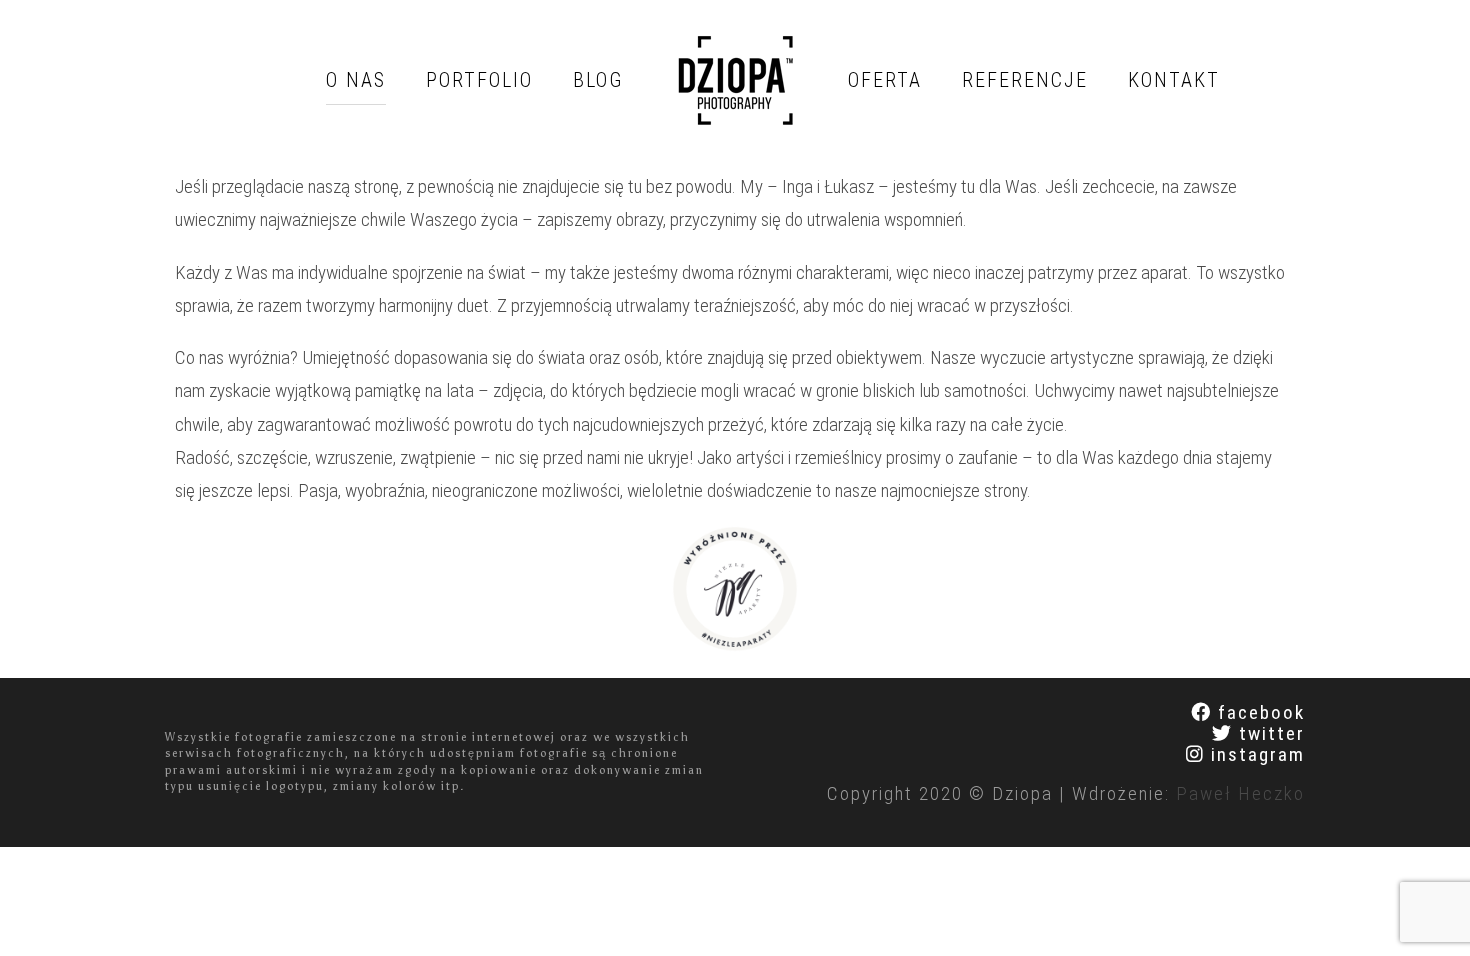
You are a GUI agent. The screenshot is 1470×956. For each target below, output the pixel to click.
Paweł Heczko (1240, 793)
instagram (1245, 754)
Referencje (1025, 80)
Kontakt (1174, 80)
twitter (1258, 733)
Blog (598, 80)
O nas (356, 80)
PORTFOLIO (479, 80)
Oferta (885, 80)
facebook (1248, 712)
